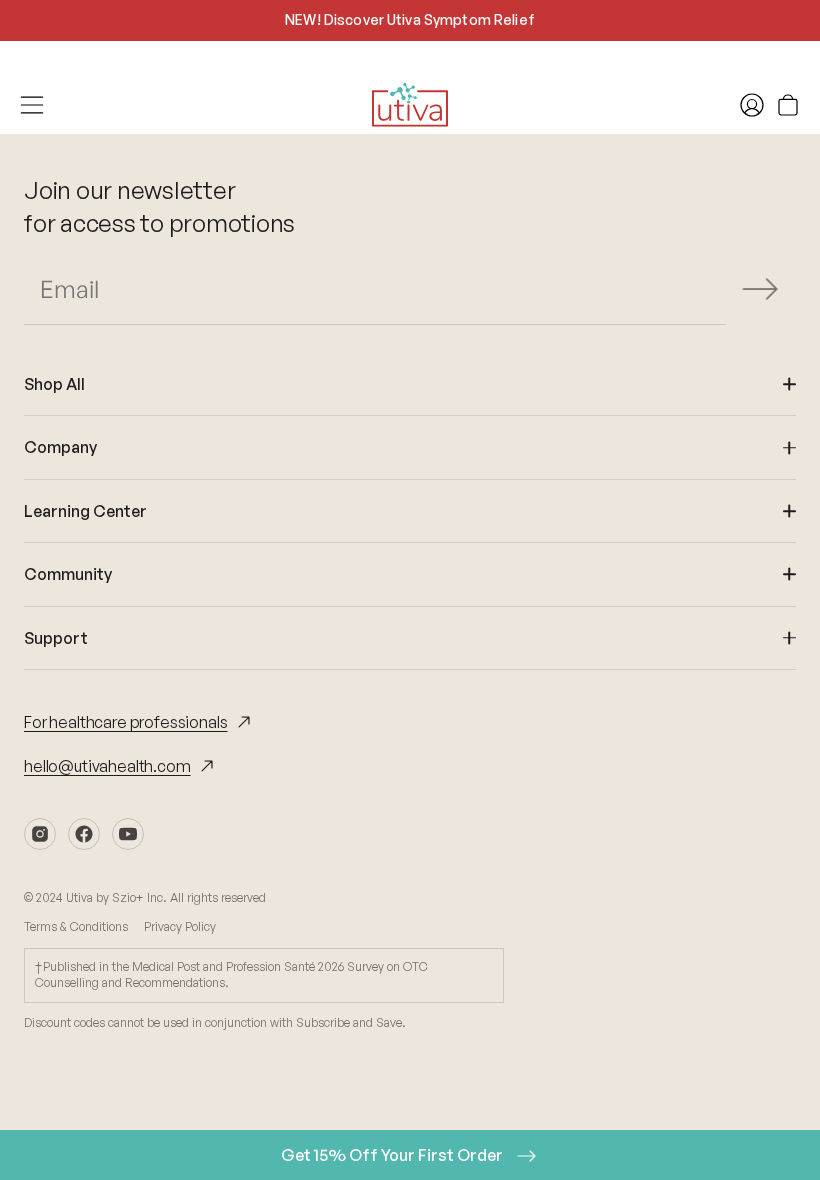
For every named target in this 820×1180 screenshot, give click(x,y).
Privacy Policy (180, 926)
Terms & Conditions (76, 926)
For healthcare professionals (126, 722)
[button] (761, 289)
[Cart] (788, 105)
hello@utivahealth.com (107, 766)
